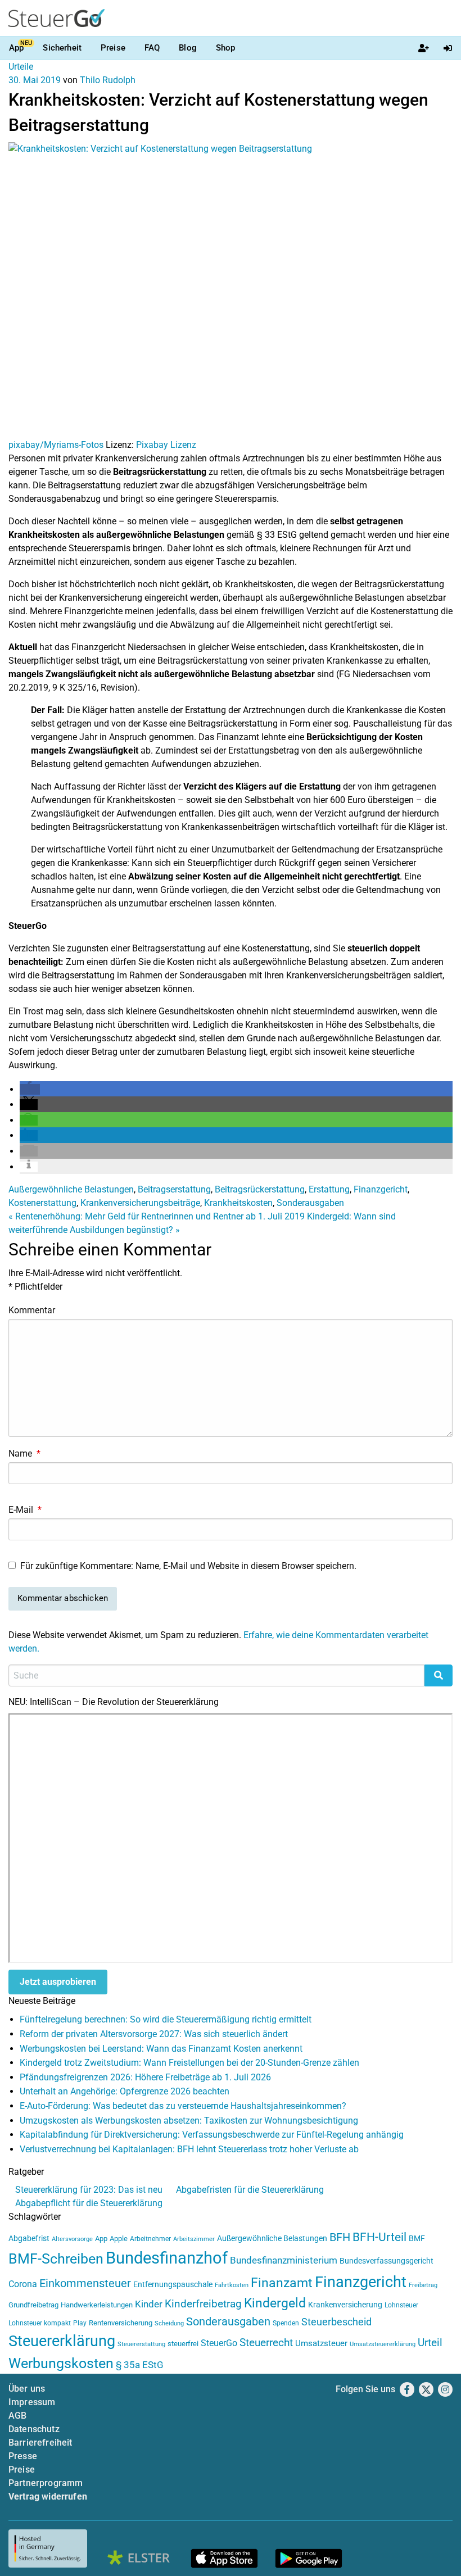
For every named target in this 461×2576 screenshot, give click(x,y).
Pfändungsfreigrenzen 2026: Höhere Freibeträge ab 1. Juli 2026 (145, 2077)
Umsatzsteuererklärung (383, 2344)
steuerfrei (183, 2344)
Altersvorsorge (72, 2239)
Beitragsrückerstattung (260, 1189)
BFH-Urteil (379, 2237)
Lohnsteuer (401, 2305)
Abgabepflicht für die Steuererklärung (89, 2203)
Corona (23, 2284)
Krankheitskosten (238, 1203)
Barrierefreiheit (40, 2443)
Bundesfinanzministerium (284, 2260)
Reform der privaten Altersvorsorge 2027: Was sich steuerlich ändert (154, 2034)
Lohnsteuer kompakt (40, 2323)
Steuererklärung (62, 2341)
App (16, 48)
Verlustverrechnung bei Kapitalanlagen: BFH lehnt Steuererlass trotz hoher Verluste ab (189, 2149)
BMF (417, 2238)
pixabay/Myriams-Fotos (56, 445)
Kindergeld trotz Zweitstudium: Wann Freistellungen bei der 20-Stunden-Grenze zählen (189, 2063)
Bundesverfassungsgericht (387, 2261)
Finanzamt (282, 2283)
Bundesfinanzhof (167, 2258)
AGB (17, 2416)
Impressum (32, 2402)
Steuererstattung (141, 2344)
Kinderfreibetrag (203, 2304)
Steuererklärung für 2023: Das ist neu (89, 2190)
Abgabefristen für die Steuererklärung (250, 2190)
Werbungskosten (61, 2363)
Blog (188, 48)
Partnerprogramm (46, 2483)
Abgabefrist (29, 2238)
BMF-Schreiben (56, 2259)
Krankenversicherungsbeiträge (140, 1203)
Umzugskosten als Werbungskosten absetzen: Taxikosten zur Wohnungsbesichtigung (189, 2121)
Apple (119, 2239)
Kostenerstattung (42, 1203)
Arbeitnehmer (150, 2239)
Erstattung (329, 1189)
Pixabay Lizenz (166, 445)
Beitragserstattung (174, 1189)
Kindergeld (275, 2303)
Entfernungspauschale (173, 2284)
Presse (23, 2456)
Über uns (27, 2389)
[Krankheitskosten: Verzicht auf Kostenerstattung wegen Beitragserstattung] (231, 290)
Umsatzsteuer (321, 2343)
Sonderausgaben (310, 1203)
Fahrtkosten (232, 2285)
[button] (30, 1089)
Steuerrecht (266, 2343)
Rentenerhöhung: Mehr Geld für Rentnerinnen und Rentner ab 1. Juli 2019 (157, 1216)
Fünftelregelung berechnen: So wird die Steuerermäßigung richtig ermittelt (166, 2019)
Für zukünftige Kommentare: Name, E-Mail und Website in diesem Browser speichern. (188, 1566)
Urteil (430, 2343)
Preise (113, 48)
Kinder (149, 2304)
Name (24, 1453)
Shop (226, 48)
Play (80, 2323)
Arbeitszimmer (194, 2239)
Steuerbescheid (336, 2322)
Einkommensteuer (85, 2283)
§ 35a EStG (140, 2365)
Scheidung (169, 2323)
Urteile (21, 67)
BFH (340, 2237)
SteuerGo (219, 2343)
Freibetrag (423, 2285)
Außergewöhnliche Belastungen (71, 1189)
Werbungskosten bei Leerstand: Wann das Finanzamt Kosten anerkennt (161, 2049)
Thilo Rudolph (108, 80)
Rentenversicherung (121, 2323)
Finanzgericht (381, 1189)
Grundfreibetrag (33, 2305)
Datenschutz (34, 2429)
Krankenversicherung (345, 2305)
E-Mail (25, 1510)
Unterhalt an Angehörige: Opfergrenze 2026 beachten (125, 2091)
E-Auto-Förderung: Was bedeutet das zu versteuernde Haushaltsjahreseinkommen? (183, 2106)
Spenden (286, 2323)
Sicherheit (62, 48)
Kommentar (32, 1310)
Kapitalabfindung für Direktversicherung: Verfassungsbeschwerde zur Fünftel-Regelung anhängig (212, 2135)
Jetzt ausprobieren (58, 1982)
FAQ (152, 48)
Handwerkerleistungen (97, 2305)
